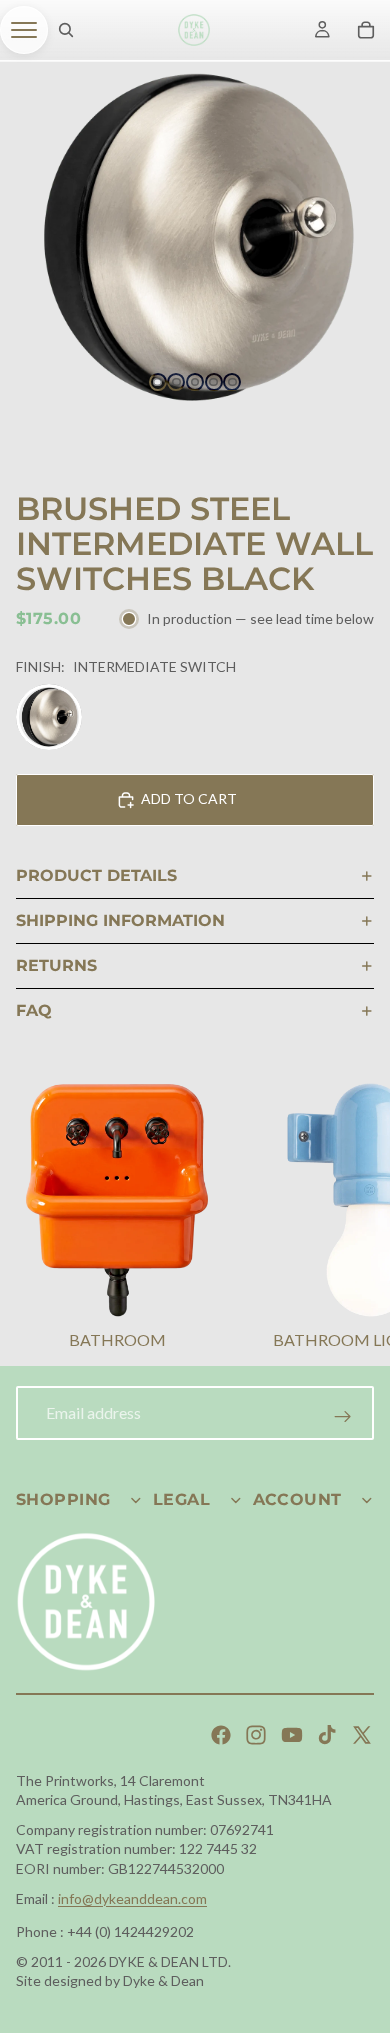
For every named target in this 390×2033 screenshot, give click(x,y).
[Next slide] (350, 1219)
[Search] (66, 30)
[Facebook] (221, 1735)
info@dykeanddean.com (132, 1898)
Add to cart (189, 798)
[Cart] (366, 30)
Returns (56, 965)
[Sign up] (343, 1417)
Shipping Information (120, 920)
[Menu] (24, 30)
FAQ (34, 1010)
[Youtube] (292, 1735)
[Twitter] (362, 1735)
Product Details (96, 875)
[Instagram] (256, 1735)
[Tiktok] (327, 1735)
